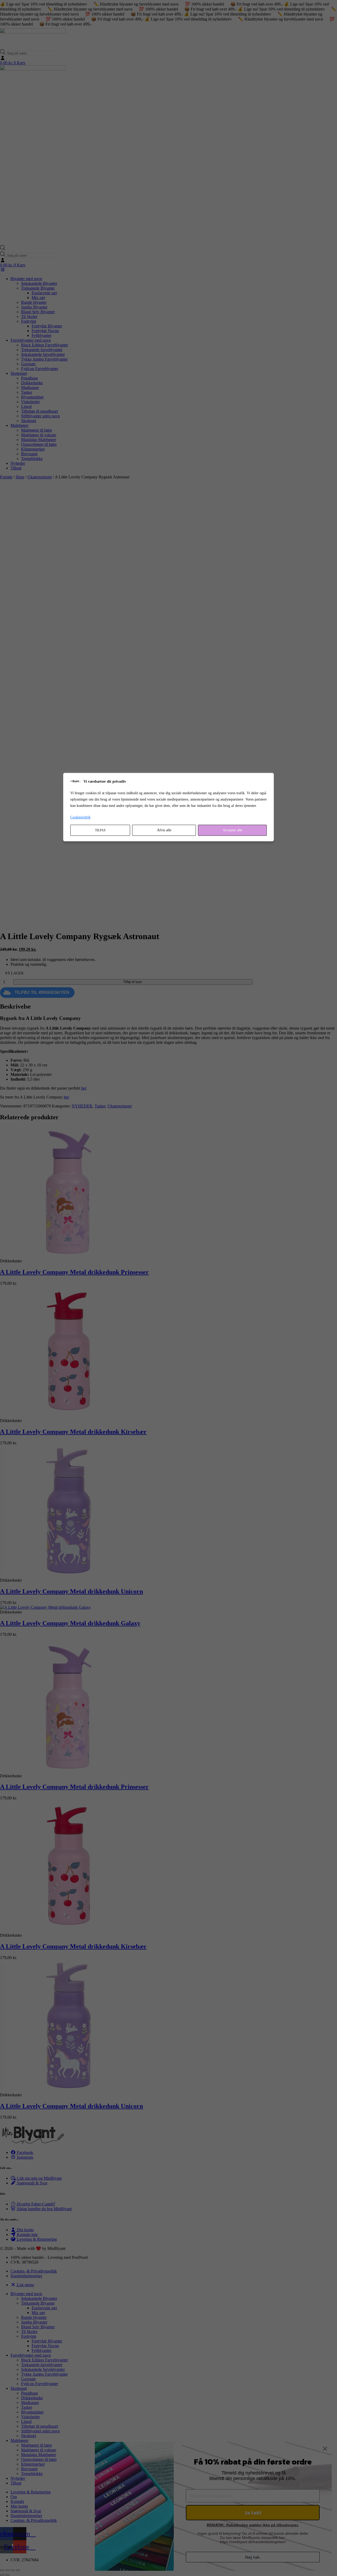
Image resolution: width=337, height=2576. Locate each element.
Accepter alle (232, 830)
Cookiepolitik (80, 817)
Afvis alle (164, 830)
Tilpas (100, 830)
